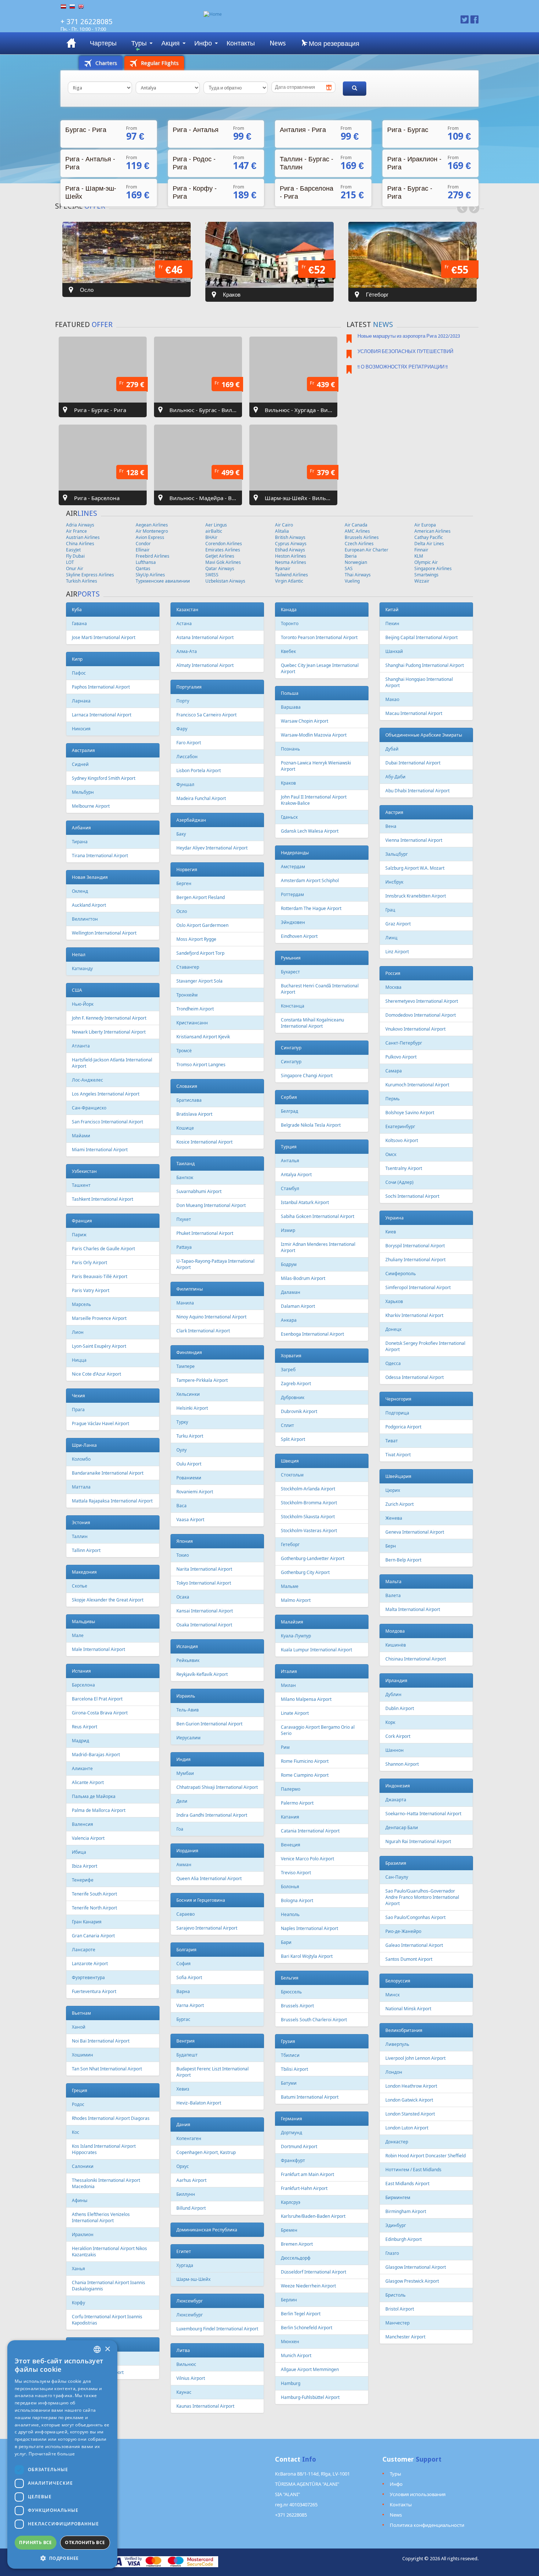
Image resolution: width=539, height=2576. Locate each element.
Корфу (78, 2303)
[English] (82, 7)
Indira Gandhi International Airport (212, 1815)
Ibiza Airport (85, 1866)
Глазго (392, 2253)
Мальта (393, 1581)
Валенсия (82, 1824)
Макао (392, 699)
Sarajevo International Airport (207, 1928)
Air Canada (356, 525)
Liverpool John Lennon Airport (415, 2058)
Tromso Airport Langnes (201, 1065)
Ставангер (188, 967)
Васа (181, 1506)
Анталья (290, 1161)
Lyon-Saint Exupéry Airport (99, 1346)
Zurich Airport (399, 1504)
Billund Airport (191, 2208)
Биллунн (186, 2194)
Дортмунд (291, 2133)
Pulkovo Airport (401, 1057)
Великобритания (404, 2030)
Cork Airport (398, 1736)
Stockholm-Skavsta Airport (308, 1517)
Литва (183, 2350)
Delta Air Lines (429, 544)
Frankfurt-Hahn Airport (304, 2188)
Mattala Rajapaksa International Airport (112, 1501)
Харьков (394, 1301)
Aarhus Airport (191, 2180)
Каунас (184, 2392)
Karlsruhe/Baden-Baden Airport (313, 2216)
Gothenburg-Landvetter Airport (313, 1558)
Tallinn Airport (86, 1550)
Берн (391, 1546)
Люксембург (190, 2301)
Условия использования (418, 2494)
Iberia (351, 556)
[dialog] (62, 2454)
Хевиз (183, 2089)
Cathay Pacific (429, 537)
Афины (80, 2200)
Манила (185, 1303)
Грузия (288, 2041)
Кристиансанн (192, 1023)
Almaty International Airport (205, 665)
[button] (62, 2558)
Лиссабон (187, 757)
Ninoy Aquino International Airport (211, 1317)
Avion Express (150, 537)
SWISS (212, 575)
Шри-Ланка (84, 1445)
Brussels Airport (297, 2006)
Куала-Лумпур (296, 1636)
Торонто (290, 623)
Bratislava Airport (194, 1114)
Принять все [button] (35, 2542)
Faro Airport (189, 743)
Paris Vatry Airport (91, 1290)
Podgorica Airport (403, 1427)
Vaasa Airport (190, 1520)
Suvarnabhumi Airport (199, 1191)
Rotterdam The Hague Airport (311, 908)
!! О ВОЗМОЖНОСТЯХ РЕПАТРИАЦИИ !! (403, 367)
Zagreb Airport (296, 1384)
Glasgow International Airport (416, 2267)
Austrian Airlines (83, 537)
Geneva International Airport (415, 1532)
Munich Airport (296, 2355)
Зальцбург (397, 854)
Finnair (421, 550)
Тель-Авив (188, 1710)
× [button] (107, 2349)
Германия (291, 2119)
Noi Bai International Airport (101, 2041)
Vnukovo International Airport (415, 1029)
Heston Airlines (291, 556)
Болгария (186, 1950)
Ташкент (81, 1185)
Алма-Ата (187, 651)
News (278, 43)
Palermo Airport (297, 1803)
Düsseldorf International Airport (313, 2272)
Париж (79, 1235)
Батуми (289, 2083)
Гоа (180, 1829)
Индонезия (398, 1786)
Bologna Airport (297, 1900)
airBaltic (214, 531)
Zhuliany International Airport (415, 1260)
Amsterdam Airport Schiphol (310, 880)
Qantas (143, 568)
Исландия (187, 1646)
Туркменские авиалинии (163, 581)
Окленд (80, 891)
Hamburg (291, 2383)
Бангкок (185, 1177)
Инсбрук (394, 882)
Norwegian (356, 562)
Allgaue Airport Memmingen (310, 2369)
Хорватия (291, 1356)
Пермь (393, 1099)
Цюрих (393, 1490)
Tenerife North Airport (94, 1908)
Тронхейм (187, 995)
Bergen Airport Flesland (201, 897)
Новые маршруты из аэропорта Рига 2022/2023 (409, 336)
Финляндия (189, 1352)
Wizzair (422, 581)
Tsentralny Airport (404, 1168)
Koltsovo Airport (402, 1140)
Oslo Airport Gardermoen (202, 925)
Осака (183, 1597)
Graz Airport (398, 924)
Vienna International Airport (414, 840)
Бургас (183, 2019)
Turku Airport (190, 1436)
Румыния (291, 958)
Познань (290, 749)
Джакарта (396, 1800)
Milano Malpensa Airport (306, 1699)
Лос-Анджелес (87, 1080)
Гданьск (289, 817)
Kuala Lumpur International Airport (316, 1650)
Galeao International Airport (414, 1945)
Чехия (78, 1396)
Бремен (289, 2230)
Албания (81, 828)
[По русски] (74, 7)
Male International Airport (98, 1649)
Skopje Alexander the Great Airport (108, 1600)
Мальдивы (83, 1621)
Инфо (203, 43)
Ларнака (81, 701)
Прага (78, 1410)
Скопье (80, 1586)
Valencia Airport (88, 1838)
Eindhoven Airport (299, 936)
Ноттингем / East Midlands (413, 2170)
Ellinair (143, 550)
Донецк (393, 1329)
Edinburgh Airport (404, 2239)
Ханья (78, 2269)
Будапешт (187, 2055)
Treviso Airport (296, 1873)
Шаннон (395, 1750)
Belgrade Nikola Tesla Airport (311, 1125)
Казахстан (187, 610)
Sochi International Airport (412, 1196)
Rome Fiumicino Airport (305, 1761)
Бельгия (290, 1978)
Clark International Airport (203, 1331)
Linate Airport (295, 1713)
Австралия (83, 750)
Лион (78, 1332)
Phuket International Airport (205, 1233)
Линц (391, 938)
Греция (80, 2090)
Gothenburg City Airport (305, 1572)
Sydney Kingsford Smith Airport (104, 778)
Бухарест (290, 972)
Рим (285, 1747)
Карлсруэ (291, 2202)
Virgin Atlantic (289, 581)
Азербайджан (191, 820)
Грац (390, 910)
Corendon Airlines (224, 544)
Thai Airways (358, 575)
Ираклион (83, 2234)
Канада (289, 610)
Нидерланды (295, 853)
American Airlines (432, 531)
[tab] (101, 63)
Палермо (291, 1789)
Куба (77, 610)
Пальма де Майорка (94, 1796)
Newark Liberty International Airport (109, 1032)
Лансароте (84, 1950)
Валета (393, 1595)
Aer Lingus (216, 525)
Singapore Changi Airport (307, 1076)
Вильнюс (186, 2364)
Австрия (394, 812)
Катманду (82, 968)
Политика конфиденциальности (427, 2525)
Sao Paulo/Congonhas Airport (415, 1917)
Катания (290, 1817)
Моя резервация (333, 43)
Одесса (393, 1363)
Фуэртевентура (88, 1977)
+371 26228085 (291, 2515)
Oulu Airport (189, 1464)
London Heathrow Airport (411, 2086)
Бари (286, 1942)
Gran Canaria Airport (93, 1936)
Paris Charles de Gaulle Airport (103, 1249)
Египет (184, 2251)
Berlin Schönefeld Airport (307, 2328)
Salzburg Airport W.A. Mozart (415, 868)
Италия (289, 1671)
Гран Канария (87, 1922)
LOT (70, 562)
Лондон (394, 2072)
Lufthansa (146, 562)
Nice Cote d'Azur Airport (96, 1374)
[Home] (305, 14)
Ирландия (396, 1680)
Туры (139, 43)
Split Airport (293, 1439)
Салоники (83, 2166)
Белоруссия (398, 1981)
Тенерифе (83, 1880)
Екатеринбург (400, 1126)
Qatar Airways (220, 568)
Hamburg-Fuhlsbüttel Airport (310, 2397)
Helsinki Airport (192, 1408)
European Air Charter (366, 550)
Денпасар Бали (402, 1828)
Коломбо (81, 1459)
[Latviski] (65, 7)
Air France (76, 531)
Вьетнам (81, 2013)
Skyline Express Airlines (90, 575)
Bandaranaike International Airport (108, 1473)
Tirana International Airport (100, 856)
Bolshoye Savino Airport (410, 1113)
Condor (143, 544)
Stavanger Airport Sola (199, 981)
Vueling (352, 581)
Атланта (81, 1046)
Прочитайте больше (52, 2454)
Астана (184, 623)
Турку (182, 1422)
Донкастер (397, 2142)
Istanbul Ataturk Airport (305, 1202)
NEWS (383, 324)
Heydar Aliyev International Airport (212, 848)
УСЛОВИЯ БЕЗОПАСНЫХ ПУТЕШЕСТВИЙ (405, 351)
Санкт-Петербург (404, 1043)
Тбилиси (290, 2055)
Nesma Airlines (291, 562)
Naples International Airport (309, 1928)
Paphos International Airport (101, 687)
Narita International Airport (204, 1569)
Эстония (81, 1522)
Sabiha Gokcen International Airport (318, 1216)
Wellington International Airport (104, 933)
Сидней (80, 764)
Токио (183, 1555)
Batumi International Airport (310, 2097)
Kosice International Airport (204, 1142)
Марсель (81, 1304)
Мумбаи (185, 1773)
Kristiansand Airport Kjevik (203, 1037)
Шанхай (394, 651)
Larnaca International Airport (102, 715)
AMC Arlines (357, 531)
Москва (393, 987)
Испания (81, 1671)
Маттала (81, 1487)
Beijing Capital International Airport (421, 637)
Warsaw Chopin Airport (305, 721)
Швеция (290, 1461)
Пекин (392, 623)
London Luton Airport (407, 2128)
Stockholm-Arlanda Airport (308, 1489)
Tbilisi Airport (294, 2069)
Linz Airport (397, 952)
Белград (289, 1111)
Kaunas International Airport (205, 2406)
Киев (391, 1232)
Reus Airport (85, 1727)
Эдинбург (396, 2225)
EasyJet (73, 550)
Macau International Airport (414, 713)
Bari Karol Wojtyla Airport (307, 1956)
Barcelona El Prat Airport (97, 1699)
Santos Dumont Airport (409, 1959)
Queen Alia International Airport (209, 1878)
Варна (183, 1991)
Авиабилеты (71, 43)
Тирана (80, 842)
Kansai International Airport (205, 1611)
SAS (349, 568)
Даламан (291, 1292)
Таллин (80, 1536)
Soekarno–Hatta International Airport (423, 1814)
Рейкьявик (188, 1660)
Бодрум (289, 1264)
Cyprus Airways (291, 544)
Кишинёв (396, 1645)
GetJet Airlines (220, 556)
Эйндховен (293, 922)
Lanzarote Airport (90, 1964)
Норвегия (187, 869)
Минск (393, 1995)
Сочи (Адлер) (399, 1182)
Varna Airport (190, 2005)
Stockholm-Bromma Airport (309, 1503)
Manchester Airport (405, 2337)
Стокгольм (292, 1475)
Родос (78, 2104)
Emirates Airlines (223, 550)
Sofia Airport (189, 1977)
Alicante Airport (88, 1782)
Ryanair (283, 568)
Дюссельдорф (296, 2258)
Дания (183, 2124)
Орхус (183, 2166)
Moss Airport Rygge (196, 939)
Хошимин (82, 2055)
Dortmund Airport (299, 2146)
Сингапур (291, 1048)
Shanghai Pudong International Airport (425, 665)
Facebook (474, 19)
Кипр (77, 659)
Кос (76, 2132)
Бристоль (395, 2295)
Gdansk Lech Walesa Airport (310, 831)
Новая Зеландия (90, 877)
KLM (419, 556)
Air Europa (425, 525)
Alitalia (282, 531)
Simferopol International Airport (418, 1287)
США (77, 990)
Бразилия (396, 1863)
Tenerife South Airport (94, 1894)
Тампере (186, 1366)
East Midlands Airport (407, 2184)
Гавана (79, 623)
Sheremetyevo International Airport (422, 1001)
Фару (182, 729)
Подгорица (397, 1413)
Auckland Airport (89, 905)
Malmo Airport (296, 1600)
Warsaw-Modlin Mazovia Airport (314, 735)
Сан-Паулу (397, 1877)
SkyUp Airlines (150, 575)
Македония (84, 1572)
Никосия (81, 729)
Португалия (189, 687)
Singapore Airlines (433, 568)
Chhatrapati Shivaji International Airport (217, 1787)
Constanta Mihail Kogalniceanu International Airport (312, 1023)
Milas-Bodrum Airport (303, 1278)
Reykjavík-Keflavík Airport (202, 1674)
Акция (170, 43)
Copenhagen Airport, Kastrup (206, 2152)
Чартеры (103, 43)
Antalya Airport (296, 1175)
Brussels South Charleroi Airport (314, 2020)
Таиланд (186, 1164)
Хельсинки (188, 1394)
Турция (289, 1147)
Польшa (290, 693)
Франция (82, 1221)
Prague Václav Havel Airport (100, 1423)
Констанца (293, 1006)
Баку (181, 834)
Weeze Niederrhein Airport (308, 2286)
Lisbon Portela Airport (199, 770)
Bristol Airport (400, 2309)
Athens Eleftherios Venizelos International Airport (101, 2217)
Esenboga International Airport (312, 1334)
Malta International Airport (413, 1609)
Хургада (185, 2265)
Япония (185, 1541)
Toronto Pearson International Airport (319, 637)
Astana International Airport (205, 637)
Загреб (288, 1370)
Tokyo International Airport (204, 1583)
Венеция (291, 1845)
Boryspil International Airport (415, 1246)
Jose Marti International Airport (104, 637)
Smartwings (426, 575)
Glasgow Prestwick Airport (412, 2281)
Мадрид (80, 1741)
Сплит (287, 1425)
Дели (182, 1801)
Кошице (185, 1128)
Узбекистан (84, 1171)
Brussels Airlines (362, 537)
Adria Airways (80, 525)
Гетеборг (290, 1544)
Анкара (289, 1320)
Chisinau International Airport (416, 1659)
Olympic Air (426, 562)
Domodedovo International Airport (421, 1015)
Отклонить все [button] (85, 2542)
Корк (390, 1722)
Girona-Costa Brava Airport (100, 1713)
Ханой (79, 2027)
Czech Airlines (359, 544)
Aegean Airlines (152, 525)
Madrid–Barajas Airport (96, 1755)
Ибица (79, 1852)
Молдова (395, 1631)
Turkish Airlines (82, 581)
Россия (393, 973)
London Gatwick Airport (409, 2100)
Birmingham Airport (406, 2211)
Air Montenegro (152, 531)
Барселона (83, 1685)
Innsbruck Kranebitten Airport (416, 896)
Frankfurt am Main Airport (307, 2174)
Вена (391, 826)
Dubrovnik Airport (299, 1411)
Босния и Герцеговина (201, 1900)
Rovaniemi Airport (195, 1492)
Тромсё (184, 1051)
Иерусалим (188, 1738)
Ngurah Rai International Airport (418, 1841)
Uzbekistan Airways (225, 581)
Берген (184, 883)
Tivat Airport (398, 1455)
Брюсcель (291, 1992)
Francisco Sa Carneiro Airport (206, 715)
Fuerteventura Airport (94, 1991)
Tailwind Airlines (291, 575)
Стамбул (290, 1188)
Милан (288, 1685)
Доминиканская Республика (207, 2230)
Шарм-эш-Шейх (193, 2279)
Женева (394, 1518)
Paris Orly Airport (89, 1263)
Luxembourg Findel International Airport (217, 2329)
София (184, 1964)
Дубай (392, 749)
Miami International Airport (100, 1150)
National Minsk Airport (408, 2009)
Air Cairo (284, 525)
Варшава (291, 707)
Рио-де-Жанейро (403, 1931)
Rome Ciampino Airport (305, 1775)
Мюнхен (290, 2342)
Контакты (241, 43)
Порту (183, 701)
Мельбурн (83, 792)
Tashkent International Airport (102, 1199)
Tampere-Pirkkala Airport (202, 1380)
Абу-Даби (395, 777)
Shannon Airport (402, 1764)
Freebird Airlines (153, 556)
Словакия (187, 1086)
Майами (81, 1136)
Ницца (79, 1360)
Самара (394, 1071)
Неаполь (290, 1914)
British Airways (290, 537)
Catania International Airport (310, 1831)
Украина (395, 1218)
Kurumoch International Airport (417, 1085)
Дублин (393, 1694)
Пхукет (184, 1219)
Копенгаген (189, 2138)
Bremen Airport (297, 2244)
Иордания (187, 1851)
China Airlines (80, 544)
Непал (79, 955)
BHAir (211, 537)
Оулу (181, 1450)
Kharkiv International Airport (414, 1315)
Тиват (392, 1441)
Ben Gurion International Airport (209, 1724)
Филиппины (190, 1289)
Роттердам (292, 894)
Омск (391, 1154)
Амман (184, 1865)
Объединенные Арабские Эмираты (424, 735)
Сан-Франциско (89, 1108)
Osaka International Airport (204, 1625)
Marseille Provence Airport (99, 1318)
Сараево (186, 1914)
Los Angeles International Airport (106, 1094)
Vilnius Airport (191, 2378)
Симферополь (401, 1274)
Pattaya (184, 1247)
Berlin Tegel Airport (301, 2314)
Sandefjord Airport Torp (200, 953)
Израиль (186, 1696)
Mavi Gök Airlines (223, 562)
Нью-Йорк (83, 1004)
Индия (184, 1759)
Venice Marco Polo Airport (307, 1859)
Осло (182, 911)
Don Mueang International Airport (211, 1205)
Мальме (290, 1586)
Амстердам (293, 867)
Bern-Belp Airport (403, 1560)
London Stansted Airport (410, 2114)
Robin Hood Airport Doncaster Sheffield (426, 2156)
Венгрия (186, 2041)
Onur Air (75, 568)
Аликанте (82, 1768)
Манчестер (397, 2323)
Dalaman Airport (298, 1306)
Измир (288, 1230)
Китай (392, 610)
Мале (78, 1635)
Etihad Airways (290, 550)
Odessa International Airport (415, 1377)
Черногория (398, 1399)
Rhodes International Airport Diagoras (111, 2118)
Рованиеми (189, 1478)
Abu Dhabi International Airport (417, 791)
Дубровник (293, 1397)
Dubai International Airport (413, 763)
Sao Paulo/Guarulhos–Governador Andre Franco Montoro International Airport (422, 1897)
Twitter (465, 19)
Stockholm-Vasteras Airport (309, 1531)
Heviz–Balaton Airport (199, 2103)
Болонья (290, 1887)
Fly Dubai (75, 556)
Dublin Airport (400, 1708)
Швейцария (398, 1476)
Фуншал (185, 784)
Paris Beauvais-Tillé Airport (100, 1276)
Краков (288, 783)
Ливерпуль (397, 2044)
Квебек (288, 651)
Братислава (189, 1100)
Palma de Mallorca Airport (99, 1810)
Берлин (289, 2300)
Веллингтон (85, 919)
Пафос (79, 673)
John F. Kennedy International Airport (109, 1018)
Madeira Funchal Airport (201, 798)
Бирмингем (398, 2197)
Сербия (289, 1097)
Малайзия (292, 1622)
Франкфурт (293, 2160)
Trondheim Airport (195, 1009)
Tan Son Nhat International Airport (107, 2069)
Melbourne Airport (91, 806)
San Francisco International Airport (107, 1122)
